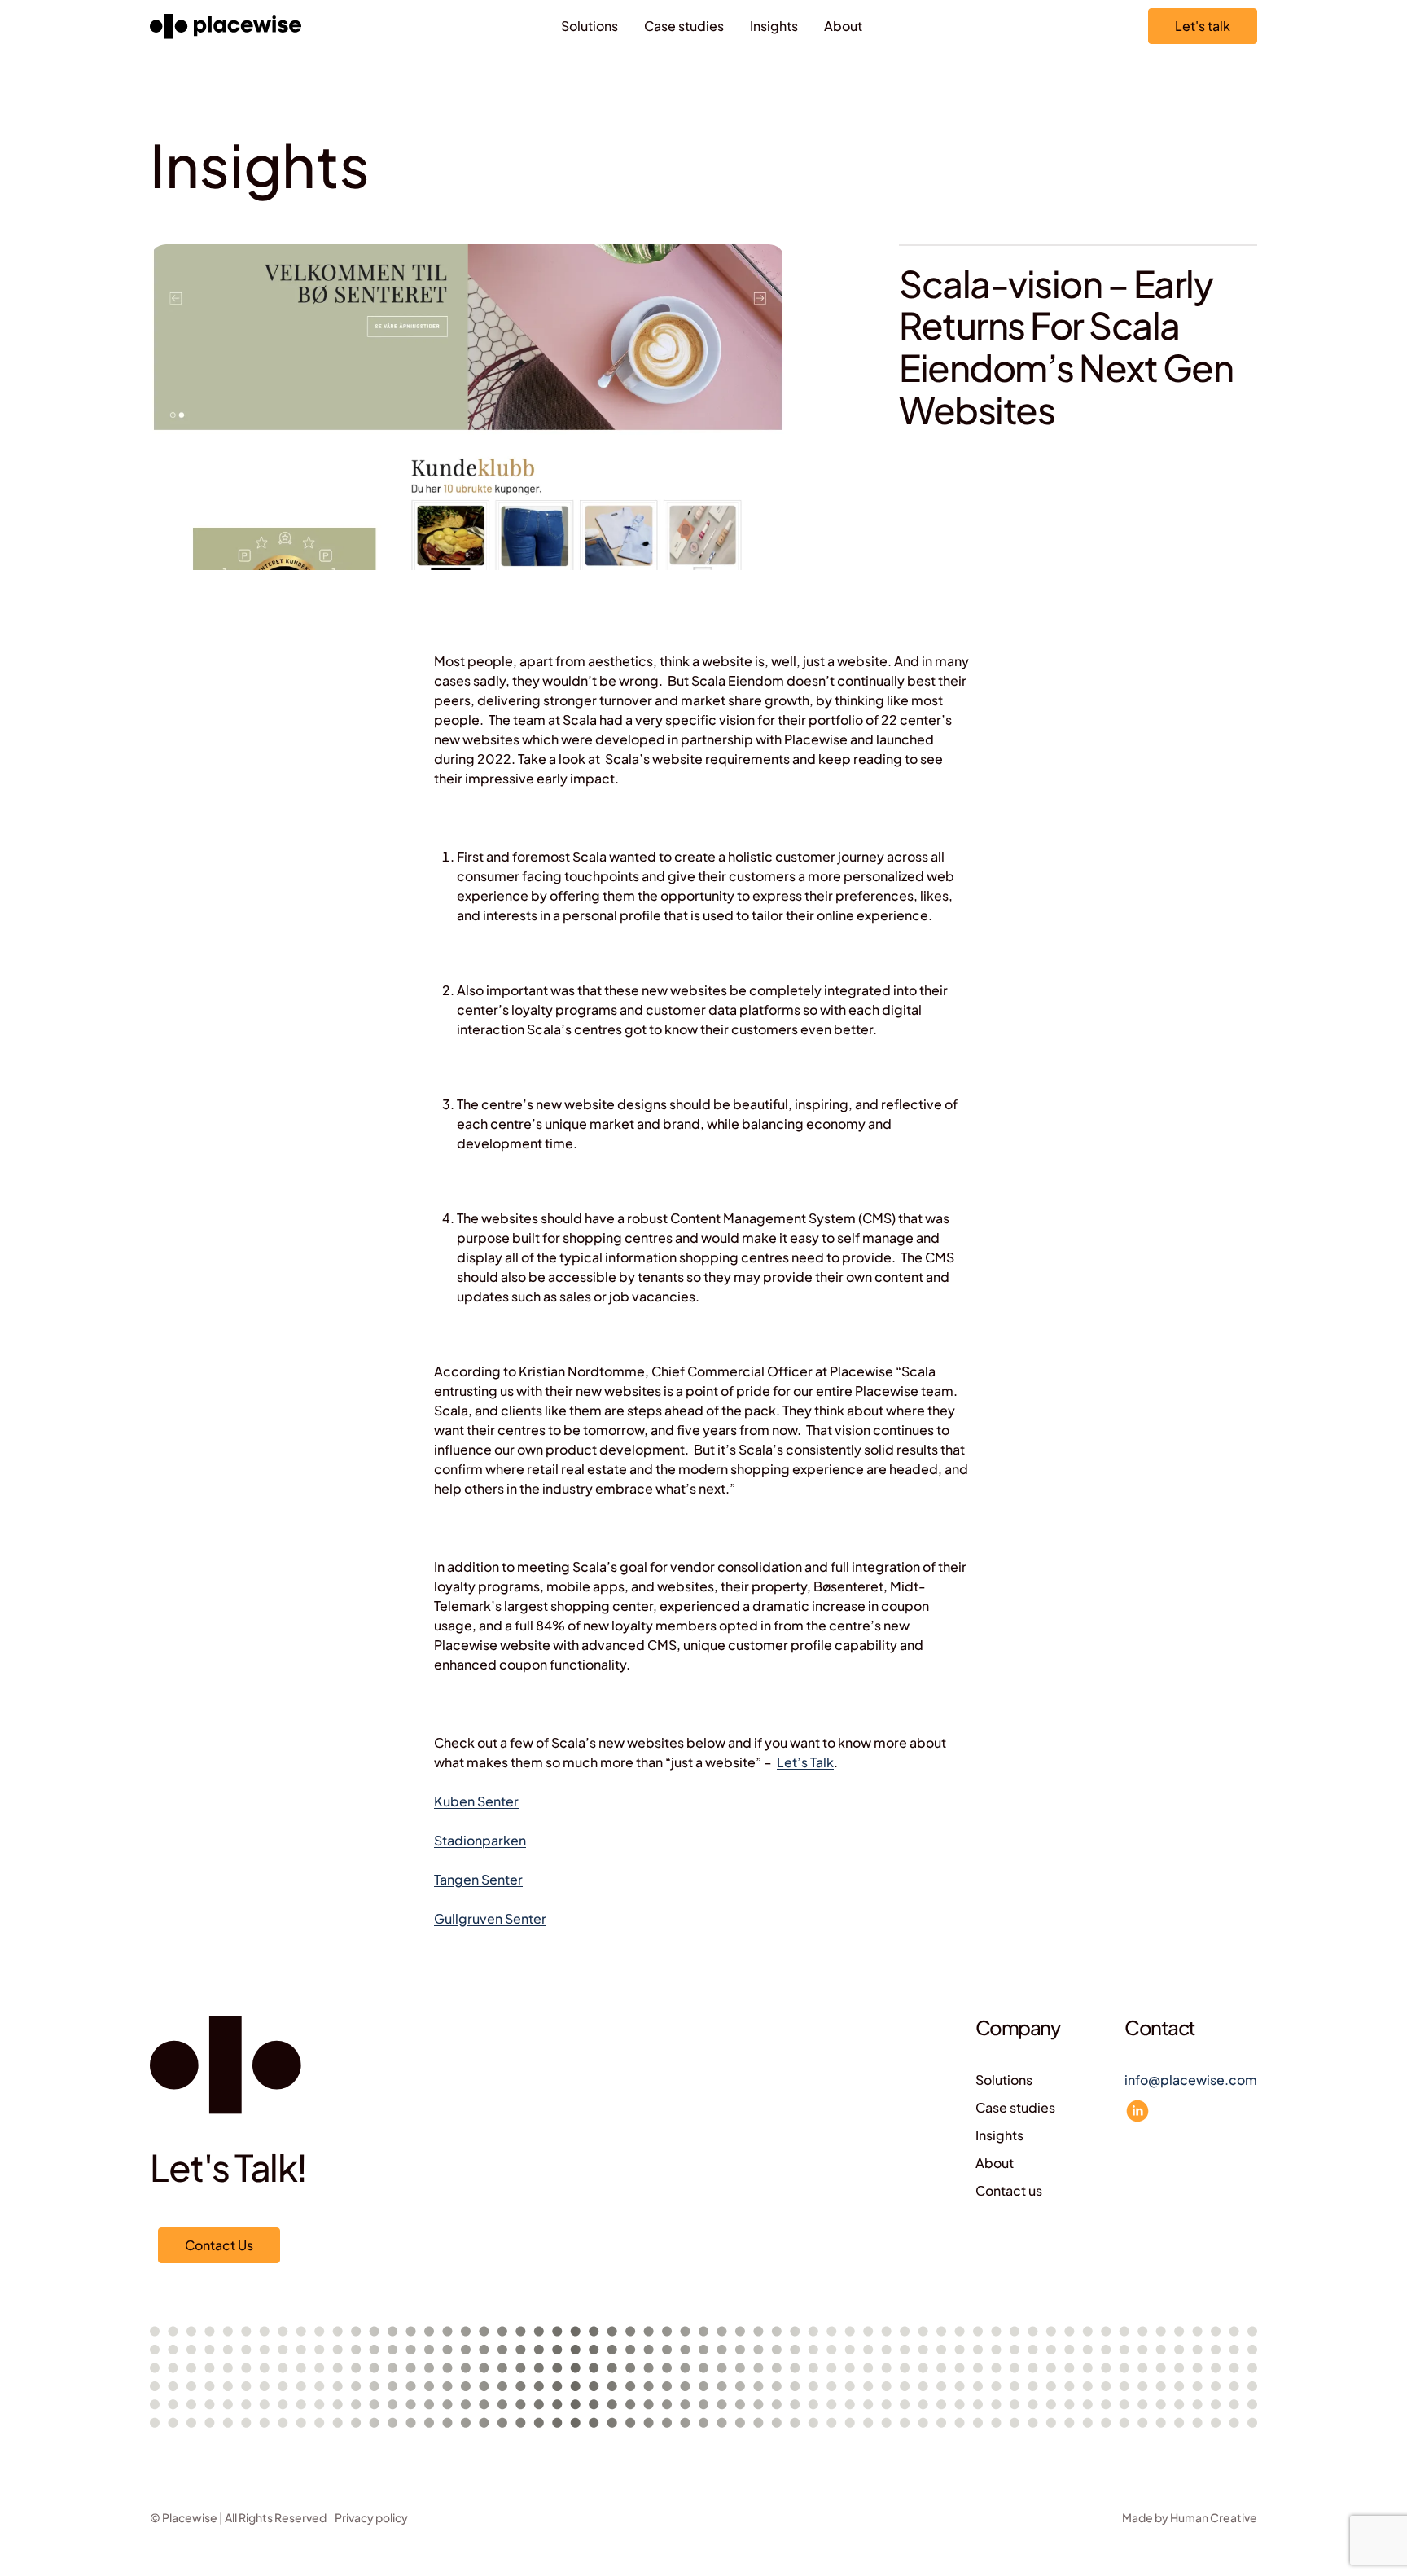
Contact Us (219, 2245)
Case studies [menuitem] (684, 26)
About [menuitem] (843, 26)
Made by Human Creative (1190, 2517)
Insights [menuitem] (774, 26)
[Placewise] (226, 26)
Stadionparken (480, 1840)
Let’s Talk (805, 1762)
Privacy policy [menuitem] (371, 2517)
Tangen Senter (478, 1879)
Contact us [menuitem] (1009, 2190)
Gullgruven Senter (490, 1918)
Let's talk (1203, 26)
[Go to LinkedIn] (1137, 2111)
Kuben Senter (476, 1801)
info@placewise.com (1191, 2080)
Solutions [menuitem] (590, 26)
